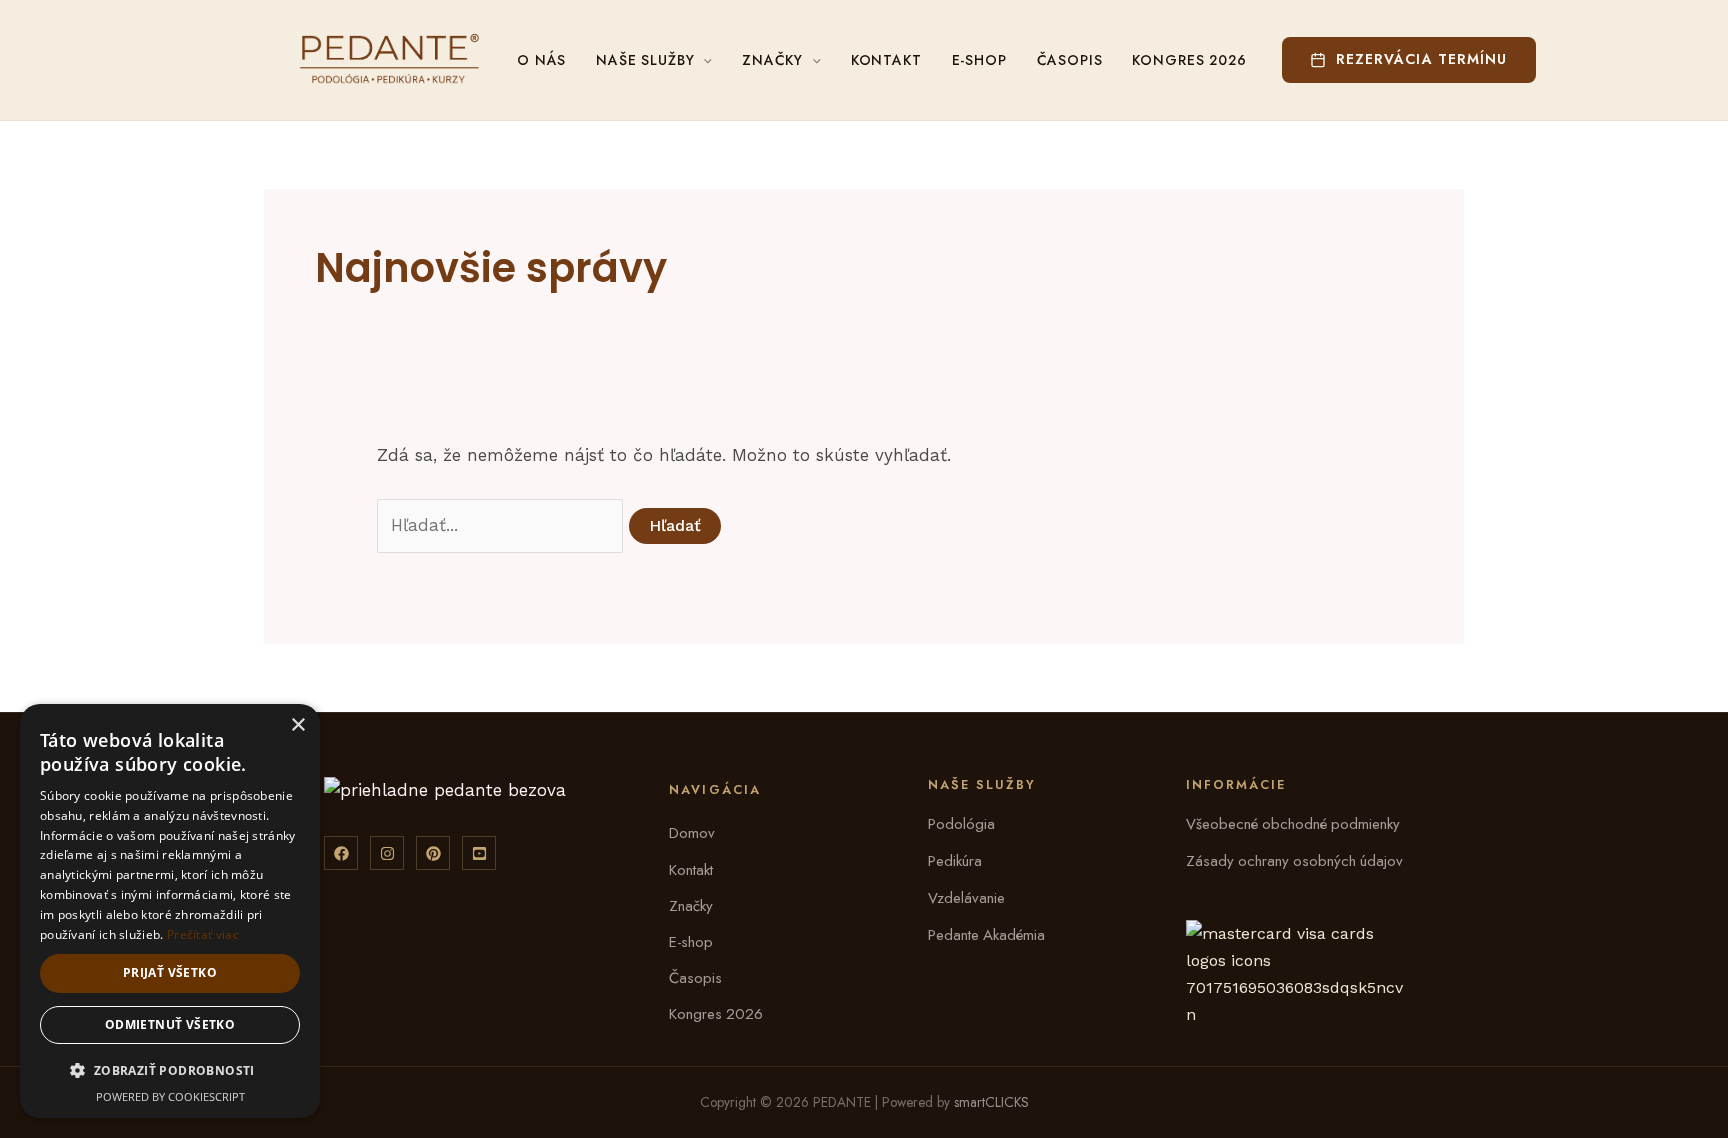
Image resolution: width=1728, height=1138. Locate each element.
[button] (1409, 62)
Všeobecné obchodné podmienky (1293, 824)
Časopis (695, 978)
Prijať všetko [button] (170, 972)
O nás (541, 60)
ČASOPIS (1070, 60)
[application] (703, 60)
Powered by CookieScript (170, 1096)
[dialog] (170, 911)
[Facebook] (341, 853)
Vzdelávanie (966, 898)
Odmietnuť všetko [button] (170, 1024)
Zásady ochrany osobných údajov (1294, 861)
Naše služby (645, 60)
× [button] (297, 725)
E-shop (691, 942)
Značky (772, 60)
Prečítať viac (203, 934)
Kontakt (886, 60)
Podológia (961, 824)
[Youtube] (479, 853)
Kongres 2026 (1189, 60)
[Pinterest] (433, 853)
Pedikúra (955, 861)
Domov (692, 833)
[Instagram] (387, 853)
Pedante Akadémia (986, 935)
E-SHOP (979, 60)
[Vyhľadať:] (503, 525)
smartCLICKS (991, 1102)
